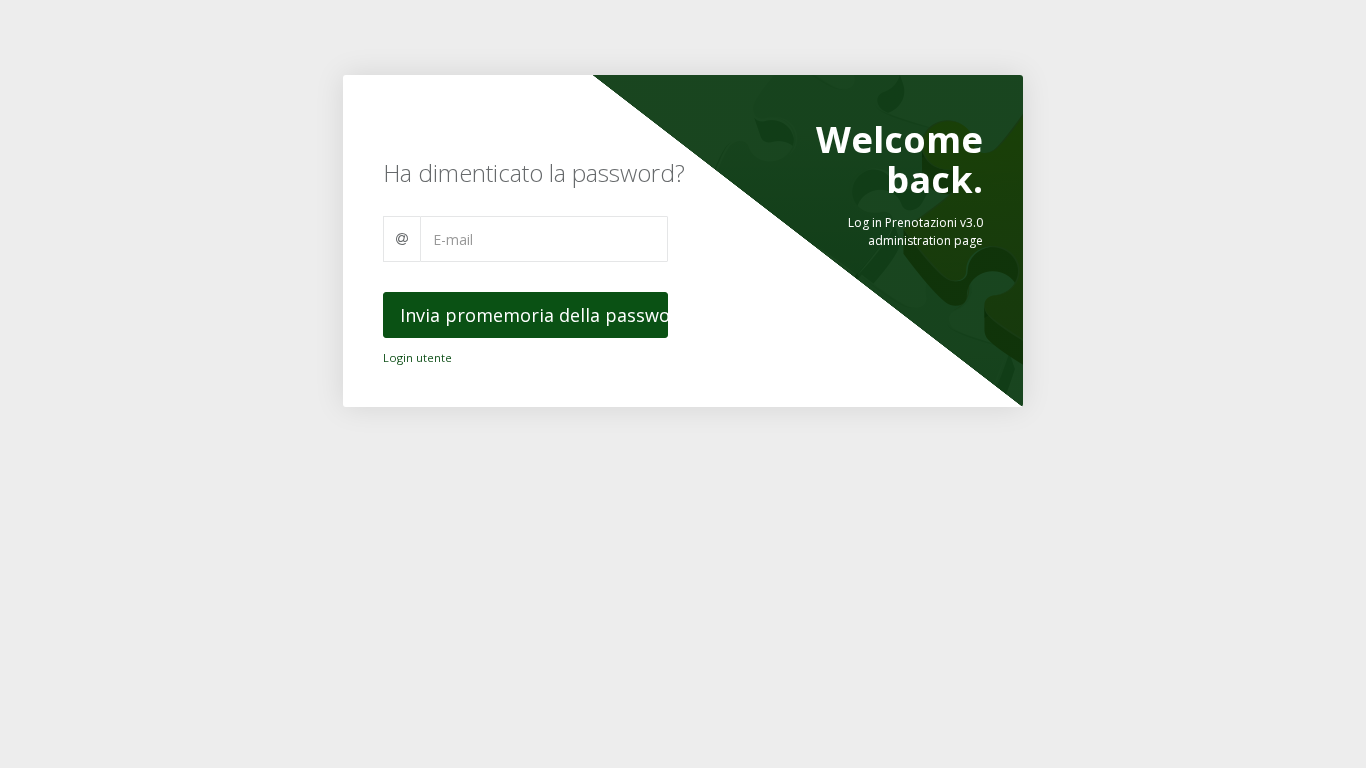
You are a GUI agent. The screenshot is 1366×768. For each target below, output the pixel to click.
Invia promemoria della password (534, 315)
